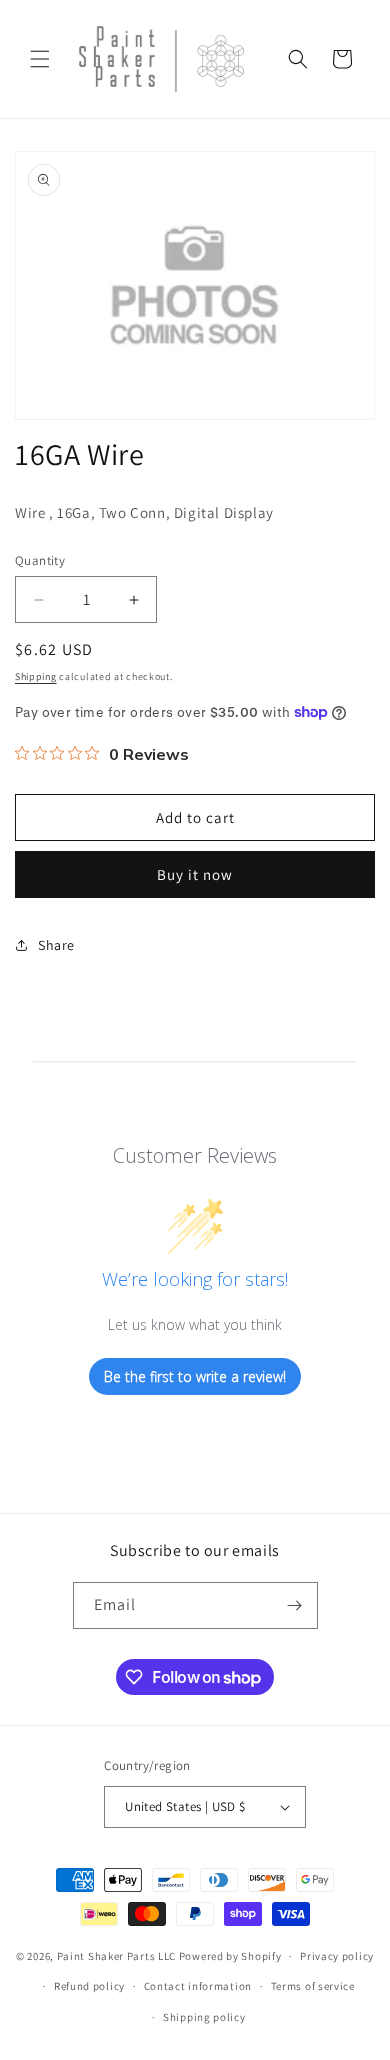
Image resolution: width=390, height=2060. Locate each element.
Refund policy (89, 1986)
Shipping (36, 676)
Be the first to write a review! (195, 1376)
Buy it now (195, 874)
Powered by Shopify (230, 1956)
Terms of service (313, 1986)
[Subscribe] (295, 1605)
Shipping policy (204, 2017)
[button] (40, 59)
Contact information (198, 1986)
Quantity (40, 560)
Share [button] (56, 945)
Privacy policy (337, 1956)
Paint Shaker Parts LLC (116, 1956)
